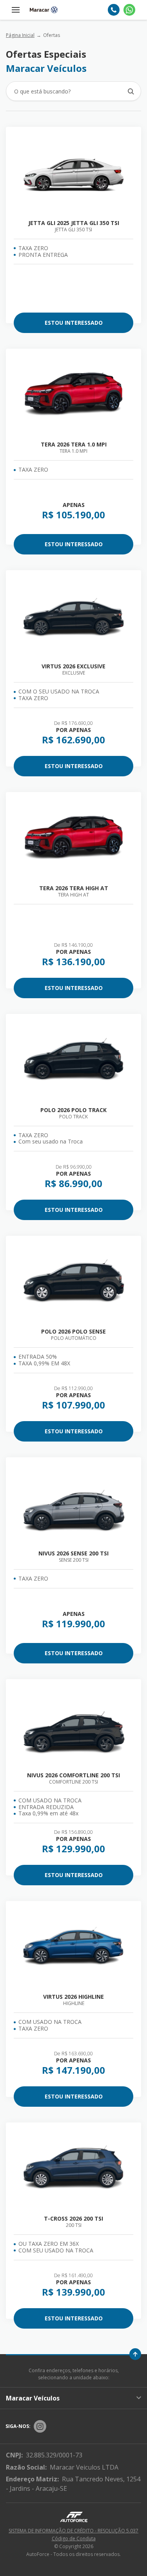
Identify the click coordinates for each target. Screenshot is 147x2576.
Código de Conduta (74, 2538)
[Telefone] (114, 10)
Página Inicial (20, 35)
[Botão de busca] (131, 91)
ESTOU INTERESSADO (74, 323)
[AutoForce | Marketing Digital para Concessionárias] (74, 2517)
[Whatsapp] (129, 10)
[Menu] (16, 10)
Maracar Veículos (33, 2398)
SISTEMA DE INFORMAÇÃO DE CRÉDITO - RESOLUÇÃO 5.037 (73, 2531)
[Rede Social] (40, 2426)
